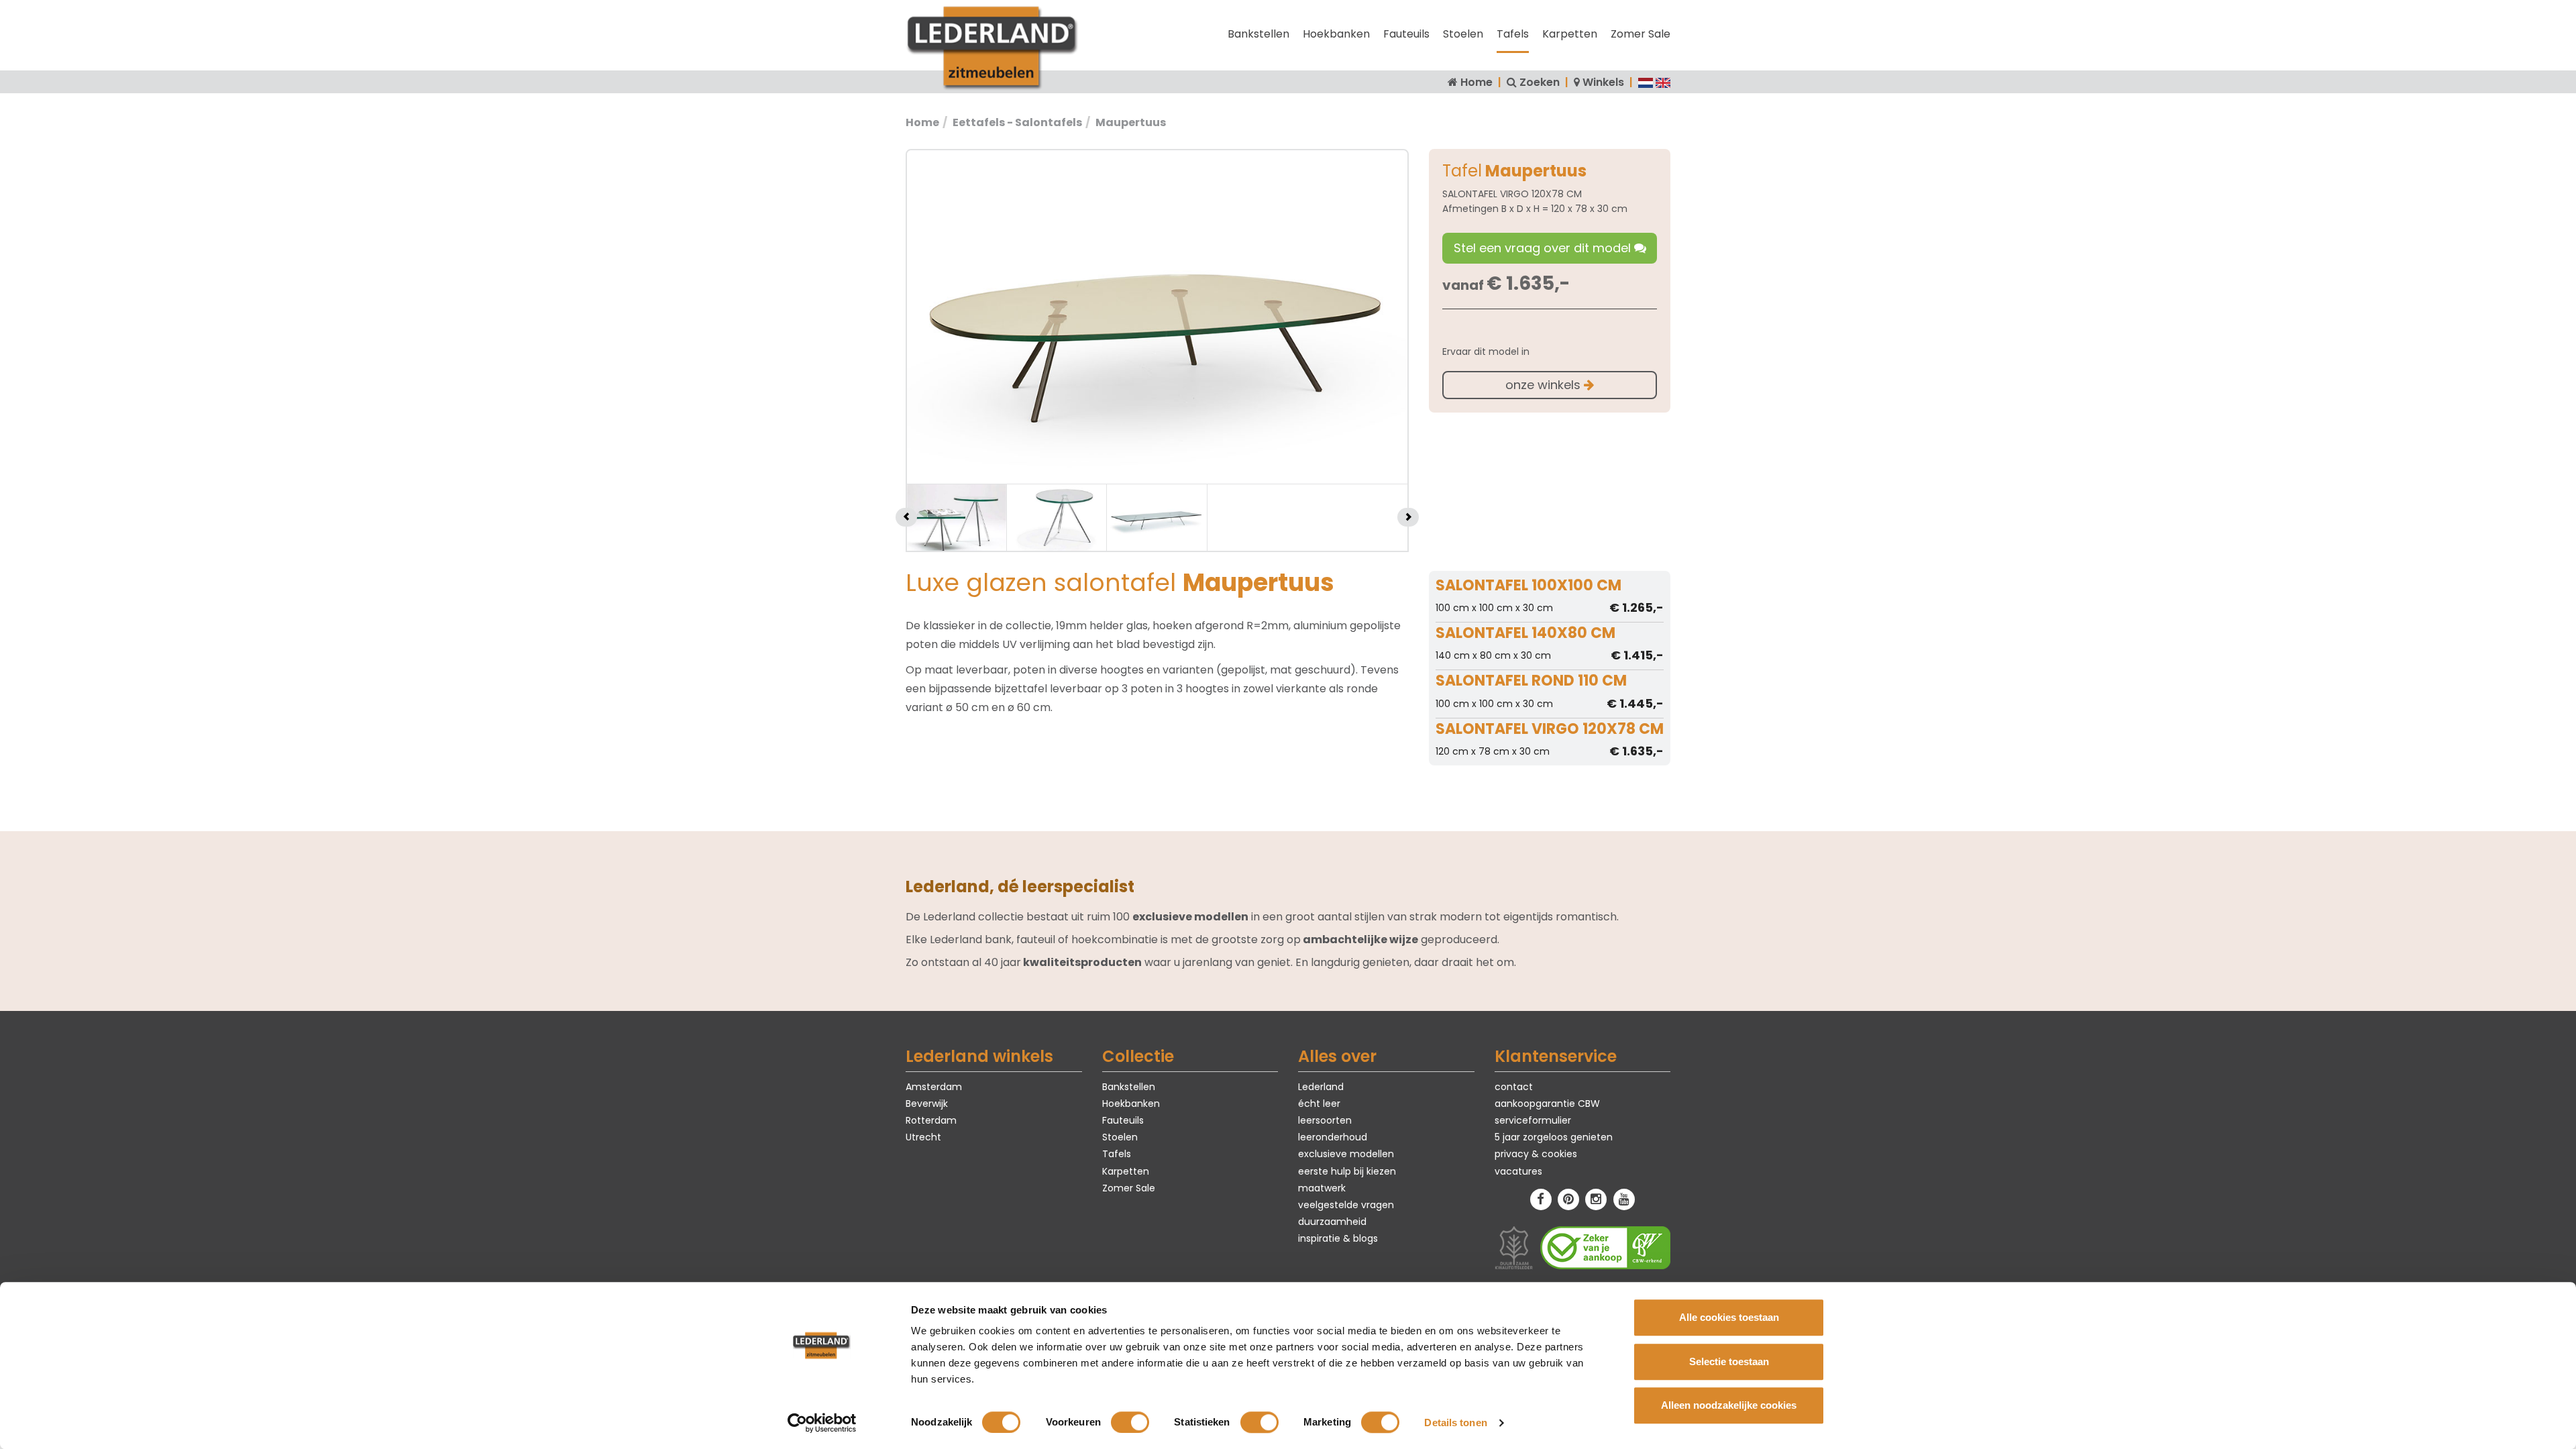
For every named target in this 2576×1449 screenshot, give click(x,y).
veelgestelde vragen (1346, 1205)
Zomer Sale (1641, 34)
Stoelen (1463, 34)
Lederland (1321, 1087)
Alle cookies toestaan (1729, 1317)
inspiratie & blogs (1338, 1238)
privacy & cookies (1536, 1154)
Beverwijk (927, 1104)
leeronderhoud (1333, 1137)
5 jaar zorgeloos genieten (1554, 1137)
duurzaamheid (1332, 1222)
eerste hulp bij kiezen (1347, 1171)
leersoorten (1325, 1120)
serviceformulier (1533, 1120)
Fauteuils (1406, 34)
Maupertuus (1131, 122)
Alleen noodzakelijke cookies (1729, 1405)
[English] (1663, 82)
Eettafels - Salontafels (1017, 122)
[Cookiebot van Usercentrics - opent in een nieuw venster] (822, 1423)
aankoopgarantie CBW (1547, 1104)
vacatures (1518, 1171)
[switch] (1130, 1422)
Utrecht (923, 1137)
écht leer (1319, 1104)
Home (1477, 82)
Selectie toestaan (1729, 1361)
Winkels (1603, 82)
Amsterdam (934, 1087)
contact (1514, 1087)
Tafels (1513, 34)
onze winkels (1545, 385)
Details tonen (1455, 1423)
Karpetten (1570, 34)
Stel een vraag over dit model (1544, 248)
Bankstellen (1258, 34)
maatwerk (1322, 1188)
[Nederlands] (1646, 82)
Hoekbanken (1336, 34)
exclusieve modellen (1346, 1154)
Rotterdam (931, 1120)
